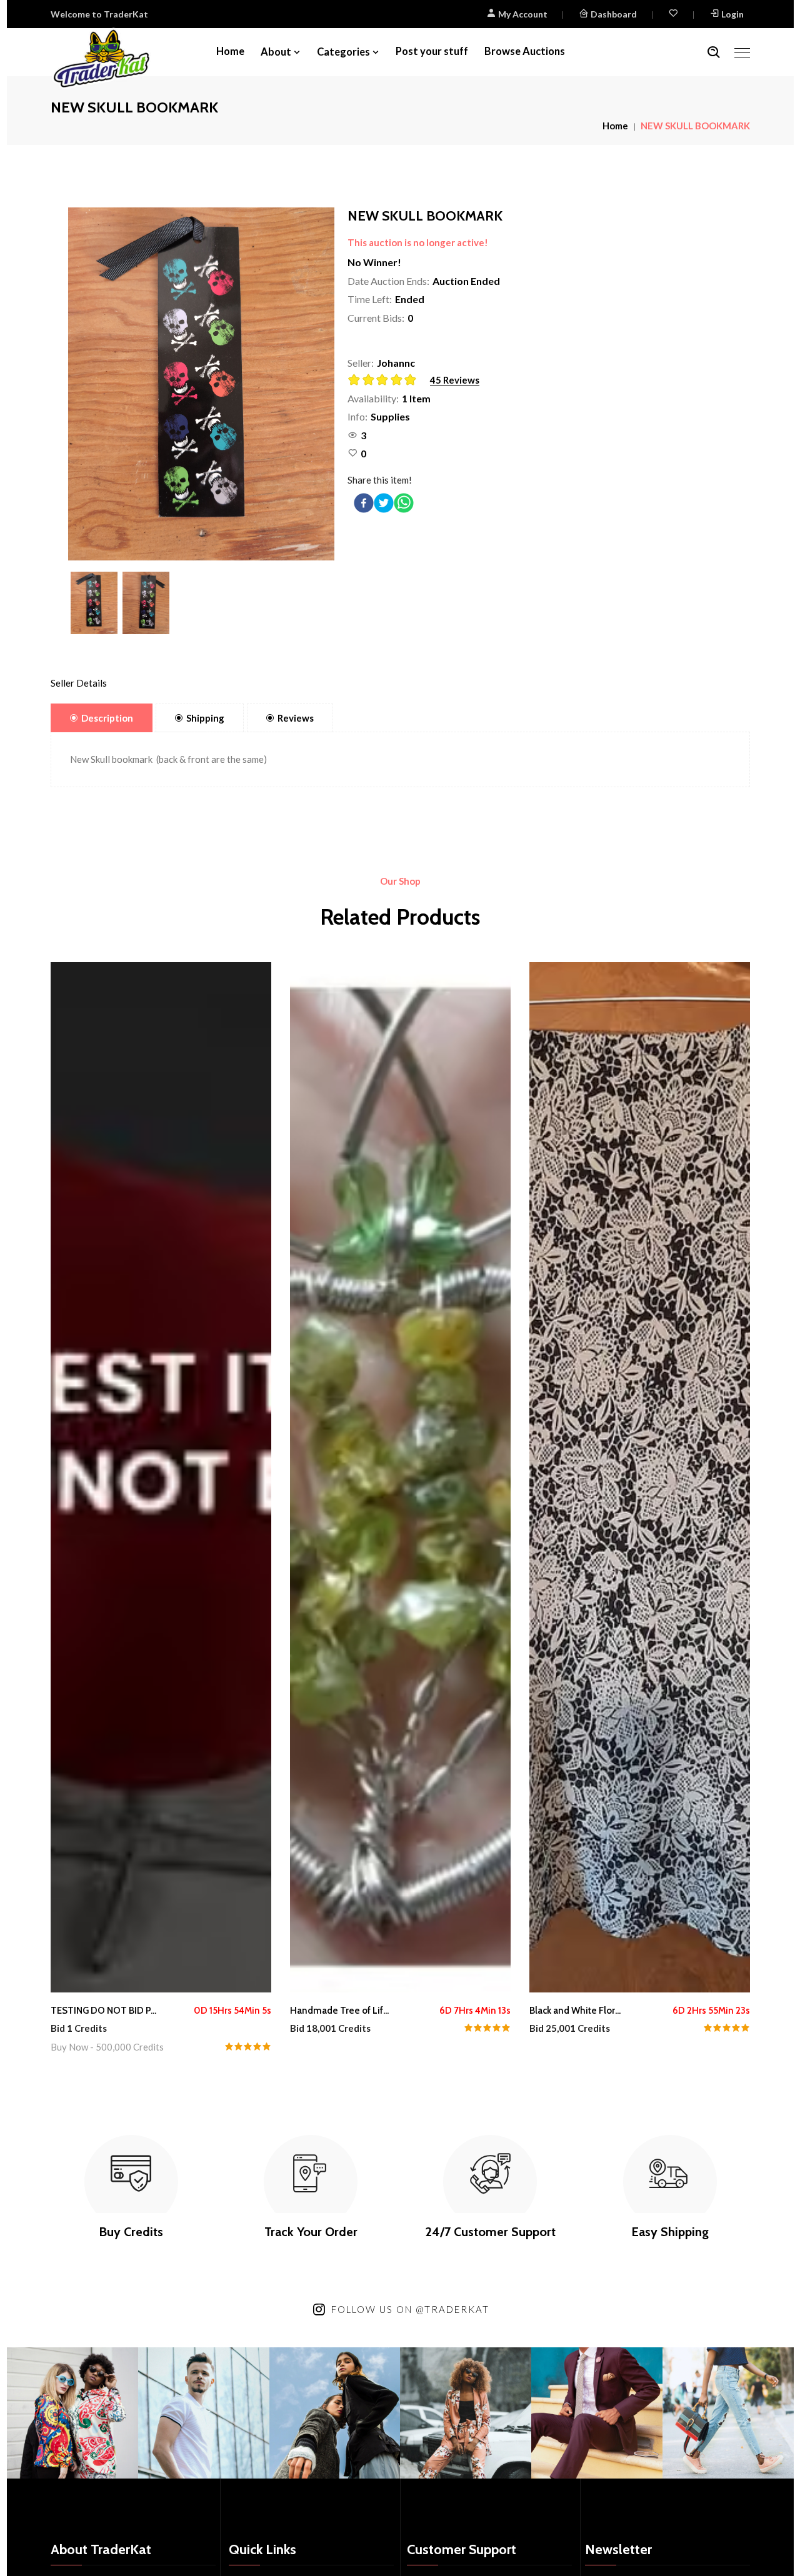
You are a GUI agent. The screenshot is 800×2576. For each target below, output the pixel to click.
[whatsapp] (404, 503)
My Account (522, 14)
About (276, 52)
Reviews (296, 718)
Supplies (390, 416)
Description (107, 718)
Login (732, 14)
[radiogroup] (386, 381)
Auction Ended (466, 281)
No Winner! (374, 262)
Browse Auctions (525, 51)
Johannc (396, 363)
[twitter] (384, 503)
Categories (343, 52)
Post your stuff (432, 51)
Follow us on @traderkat (410, 2309)
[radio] (355, 380)
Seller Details (79, 683)
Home (230, 51)
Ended (410, 299)
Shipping (205, 718)
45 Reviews (455, 380)
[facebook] (364, 503)
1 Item (416, 398)
